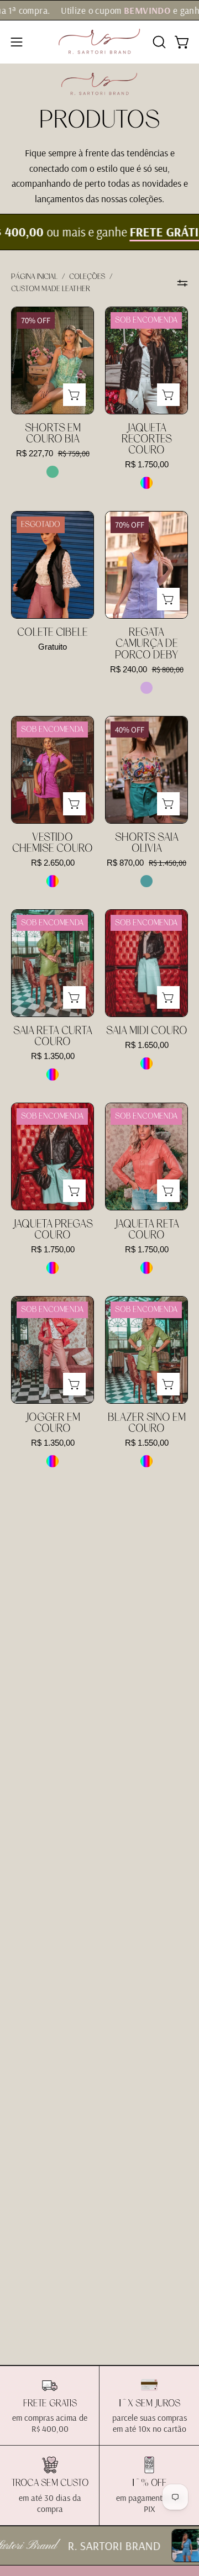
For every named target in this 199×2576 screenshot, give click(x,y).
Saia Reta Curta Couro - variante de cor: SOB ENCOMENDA (53, 1074)
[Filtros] (183, 283)
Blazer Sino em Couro (147, 1423)
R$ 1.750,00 (147, 465)
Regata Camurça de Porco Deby (146, 644)
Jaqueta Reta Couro (147, 1230)
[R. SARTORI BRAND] (99, 42)
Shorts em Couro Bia (53, 434)
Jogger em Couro (53, 1423)
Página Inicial (35, 277)
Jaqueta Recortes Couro (147, 439)
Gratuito (53, 647)
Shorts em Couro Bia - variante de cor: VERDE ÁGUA (53, 472)
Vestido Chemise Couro (53, 843)
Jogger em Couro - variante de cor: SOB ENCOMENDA (53, 1461)
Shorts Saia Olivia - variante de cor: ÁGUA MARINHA (146, 881)
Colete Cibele (53, 633)
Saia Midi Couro (147, 1031)
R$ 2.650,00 (53, 863)
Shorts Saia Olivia (147, 843)
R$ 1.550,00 (147, 1443)
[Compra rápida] (74, 395)
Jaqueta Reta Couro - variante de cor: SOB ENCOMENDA (146, 1268)
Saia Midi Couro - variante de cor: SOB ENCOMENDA (146, 1063)
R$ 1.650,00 (147, 1045)
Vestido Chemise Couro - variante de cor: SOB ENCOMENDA (53, 881)
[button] (158, 42)
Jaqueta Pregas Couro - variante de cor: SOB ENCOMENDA (53, 1268)
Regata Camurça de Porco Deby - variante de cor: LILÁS (146, 688)
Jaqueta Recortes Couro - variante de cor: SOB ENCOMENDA (146, 483)
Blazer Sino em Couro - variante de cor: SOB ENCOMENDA (146, 1461)
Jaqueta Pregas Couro (53, 1230)
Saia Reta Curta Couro (53, 1036)
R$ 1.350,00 (53, 1057)
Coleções (87, 277)
